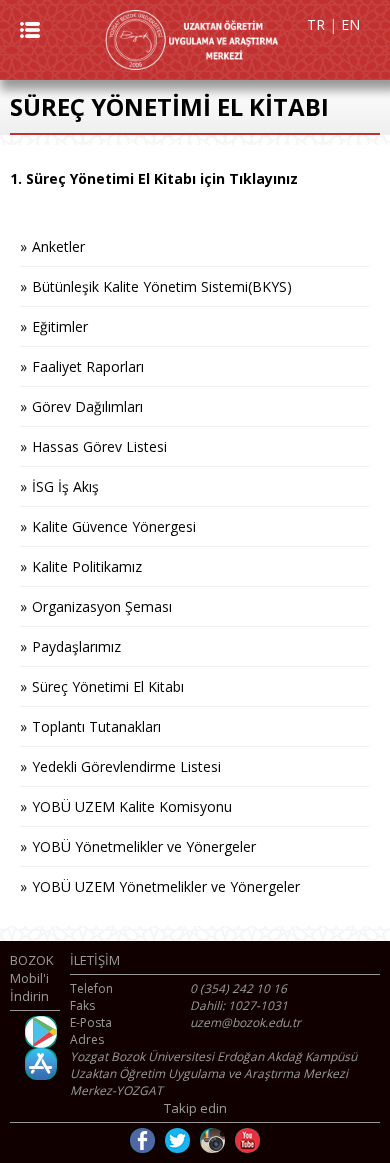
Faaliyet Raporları (88, 366)
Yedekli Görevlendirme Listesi (126, 766)
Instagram (212, 1140)
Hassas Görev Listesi (99, 446)
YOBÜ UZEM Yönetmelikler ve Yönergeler (166, 886)
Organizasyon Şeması (102, 606)
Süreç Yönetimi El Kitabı (108, 686)
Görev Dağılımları (87, 406)
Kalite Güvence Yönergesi (114, 526)
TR (316, 24)
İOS (41, 1064)
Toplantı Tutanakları (96, 726)
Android (41, 1032)
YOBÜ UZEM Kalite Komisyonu (132, 806)
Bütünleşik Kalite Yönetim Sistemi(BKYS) (162, 286)
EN (350, 24)
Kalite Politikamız (87, 566)
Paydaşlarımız (76, 646)
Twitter (177, 1140)
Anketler (58, 246)
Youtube (247, 1140)
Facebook (142, 1140)
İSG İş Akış (65, 486)
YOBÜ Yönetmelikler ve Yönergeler (144, 846)
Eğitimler (60, 326)
